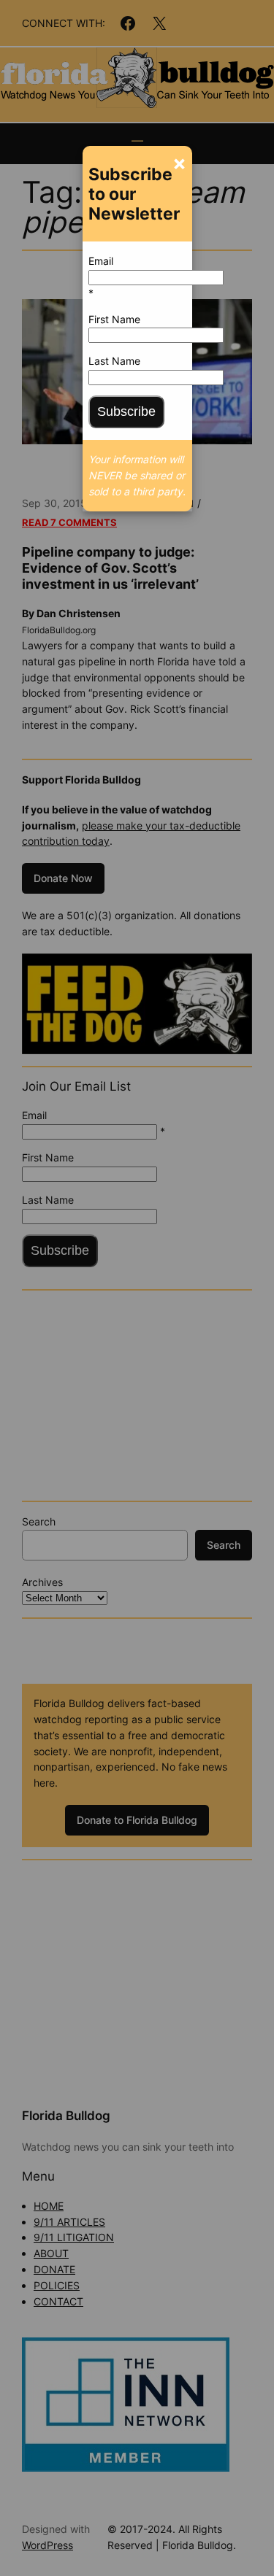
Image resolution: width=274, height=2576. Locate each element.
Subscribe (126, 411)
